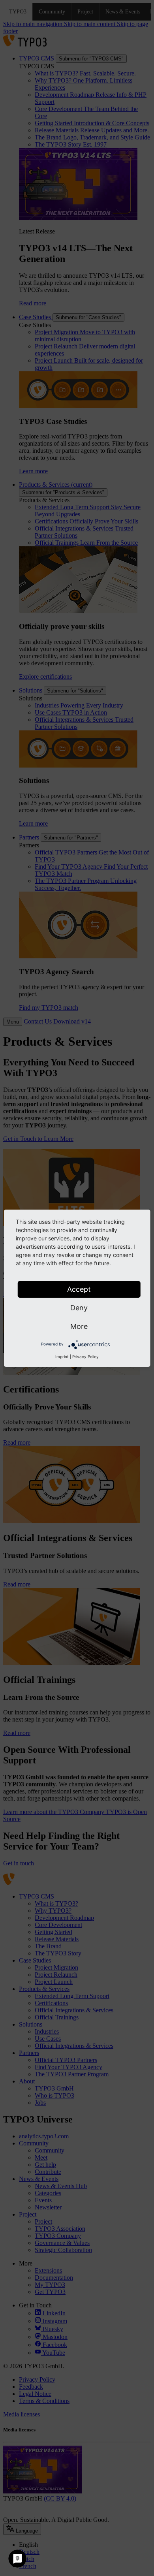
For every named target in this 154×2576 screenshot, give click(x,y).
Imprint (62, 1357)
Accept (79, 1289)
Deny (79, 1308)
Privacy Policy (85, 1357)
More (79, 1326)
